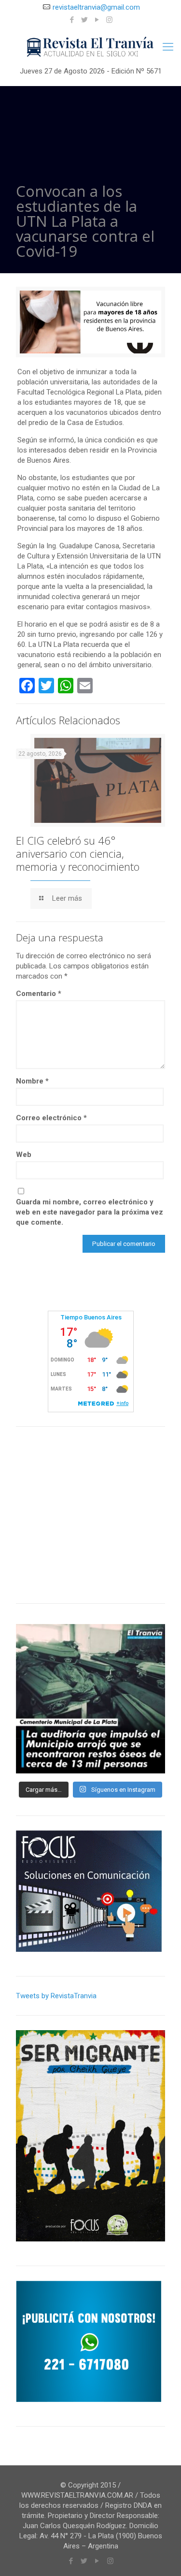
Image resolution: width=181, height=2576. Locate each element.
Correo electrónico (51, 1118)
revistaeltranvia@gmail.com (96, 7)
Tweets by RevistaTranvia (56, 1996)
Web (24, 1155)
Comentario (39, 994)
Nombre (32, 1081)
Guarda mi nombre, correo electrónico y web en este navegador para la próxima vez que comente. (90, 1212)
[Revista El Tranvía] (90, 47)
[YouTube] (97, 20)
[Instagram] (109, 20)
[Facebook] (72, 20)
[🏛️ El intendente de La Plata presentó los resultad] (90, 1699)
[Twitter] (84, 20)
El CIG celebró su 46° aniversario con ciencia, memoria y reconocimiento (78, 853)
